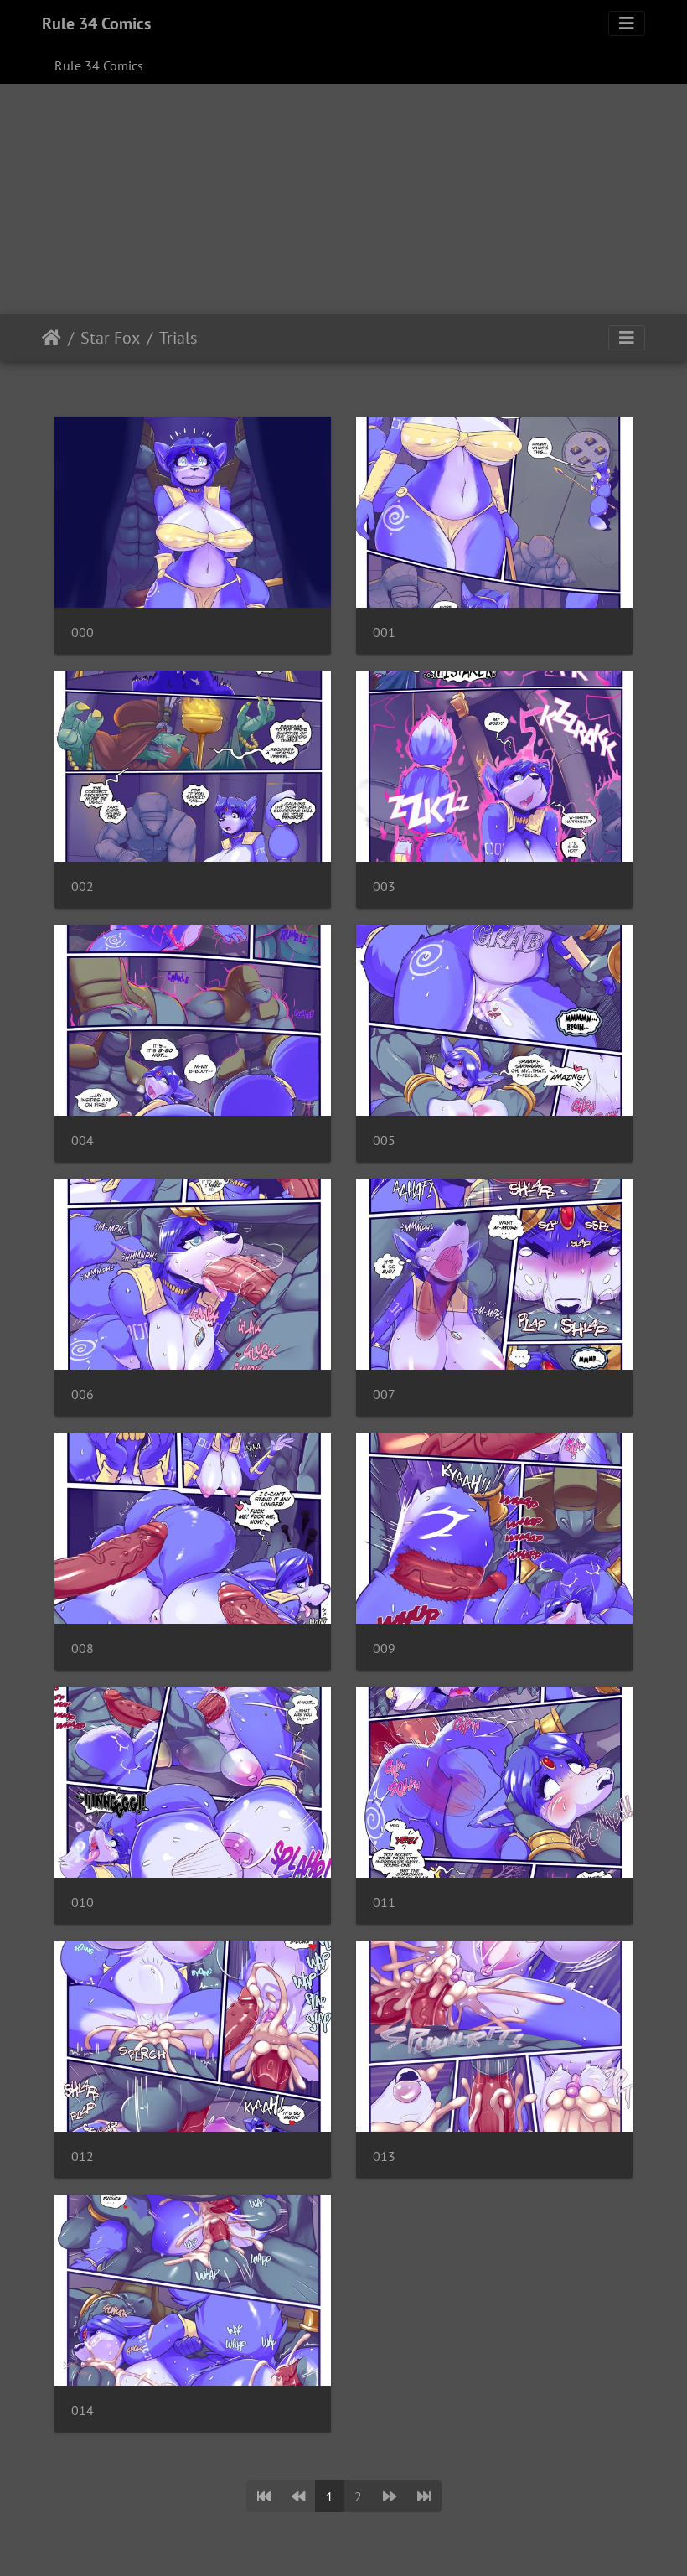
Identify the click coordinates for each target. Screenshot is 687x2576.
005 (384, 1140)
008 (83, 1648)
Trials (178, 338)
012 (83, 2156)
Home (52, 338)
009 (384, 1648)
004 (83, 1140)
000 (83, 632)
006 (83, 1394)
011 (384, 1902)
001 (384, 632)
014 (83, 2410)
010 (83, 1902)
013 (384, 2156)
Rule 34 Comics (96, 23)
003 (384, 886)
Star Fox (110, 338)
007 (384, 1394)
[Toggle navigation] (627, 23)
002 (83, 886)
